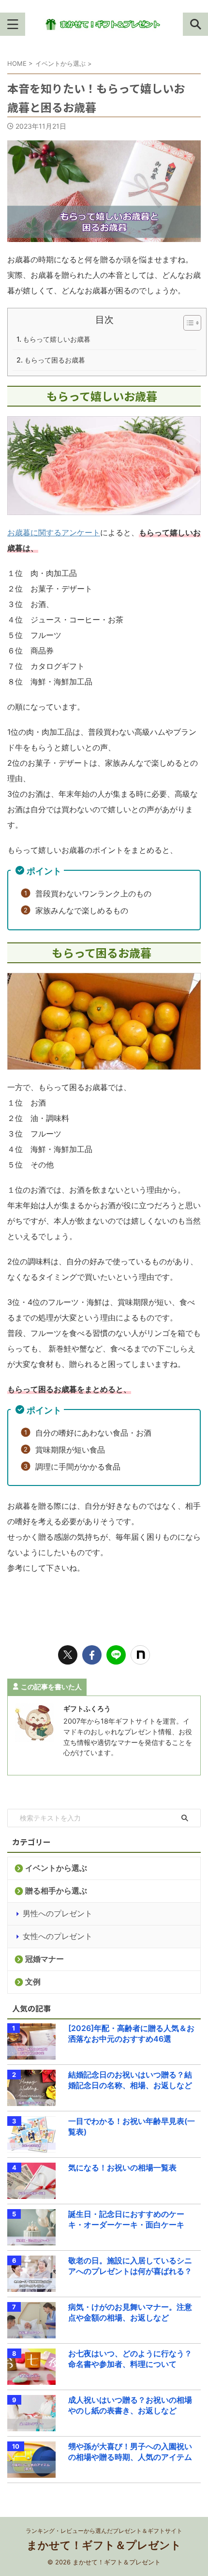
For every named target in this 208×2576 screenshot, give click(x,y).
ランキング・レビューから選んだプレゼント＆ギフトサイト (104, 2531)
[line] (116, 1655)
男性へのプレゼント (58, 1913)
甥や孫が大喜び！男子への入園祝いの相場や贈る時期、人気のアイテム (130, 2452)
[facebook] (92, 1655)
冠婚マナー (45, 1959)
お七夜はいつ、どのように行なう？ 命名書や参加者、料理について (132, 2359)
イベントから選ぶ (56, 1868)
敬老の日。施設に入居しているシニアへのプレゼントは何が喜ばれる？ (130, 2266)
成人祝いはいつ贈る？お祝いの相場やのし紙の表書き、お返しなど (130, 2405)
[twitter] (68, 1655)
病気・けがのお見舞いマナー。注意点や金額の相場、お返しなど (130, 2312)
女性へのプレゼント (58, 1936)
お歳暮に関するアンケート (54, 532)
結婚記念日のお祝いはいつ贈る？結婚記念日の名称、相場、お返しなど (130, 2080)
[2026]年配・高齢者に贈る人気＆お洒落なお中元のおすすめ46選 (131, 2033)
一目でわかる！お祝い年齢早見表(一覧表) (132, 2126)
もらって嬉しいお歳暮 (57, 339)
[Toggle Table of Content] (187, 323)
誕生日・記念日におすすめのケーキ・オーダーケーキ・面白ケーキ (126, 2219)
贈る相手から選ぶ (56, 1891)
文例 (33, 1982)
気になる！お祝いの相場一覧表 (122, 2167)
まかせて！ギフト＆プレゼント (104, 2545)
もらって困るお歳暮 (55, 360)
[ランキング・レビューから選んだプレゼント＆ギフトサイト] (104, 24)
